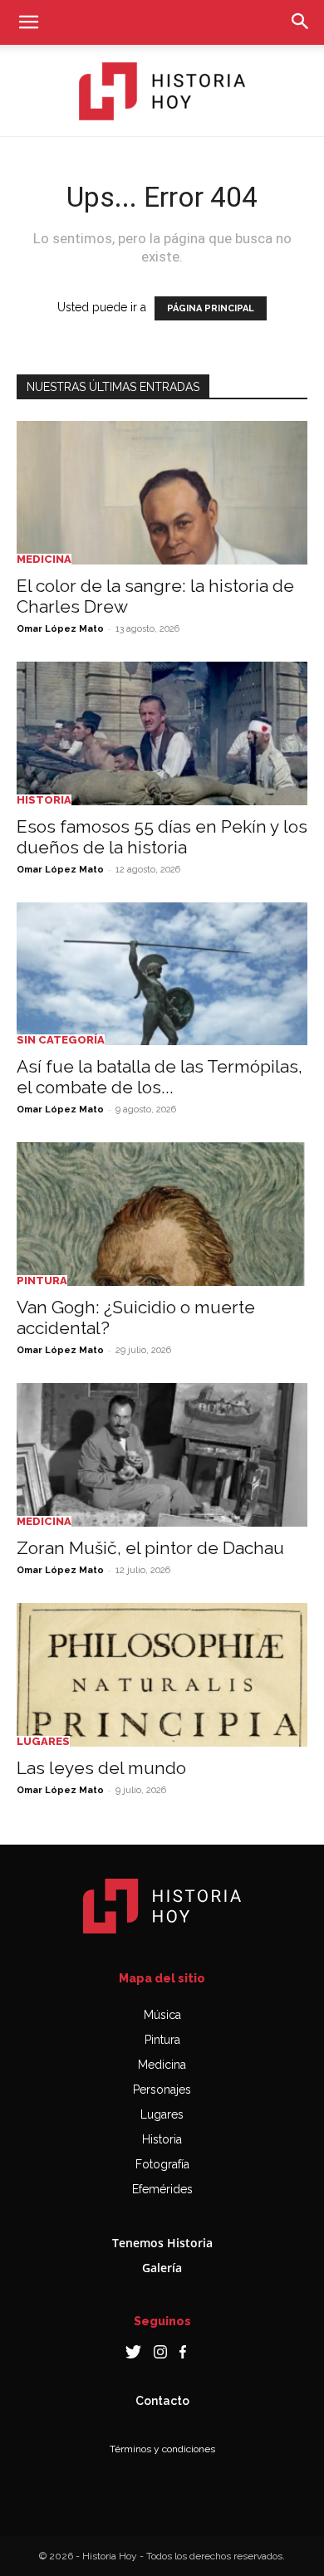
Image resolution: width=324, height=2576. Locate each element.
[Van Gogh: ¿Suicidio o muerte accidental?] (162, 1214)
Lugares (43, 1741)
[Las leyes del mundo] (162, 1675)
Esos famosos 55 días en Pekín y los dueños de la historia (162, 837)
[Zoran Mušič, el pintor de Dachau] (162, 1455)
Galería (162, 2268)
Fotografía (162, 2164)
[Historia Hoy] (162, 91)
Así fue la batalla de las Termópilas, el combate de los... (160, 1077)
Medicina (44, 559)
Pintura (42, 1281)
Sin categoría (61, 1040)
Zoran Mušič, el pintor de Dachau (150, 1548)
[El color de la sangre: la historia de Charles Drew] (162, 493)
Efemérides (162, 2189)
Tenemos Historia (162, 2243)
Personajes (162, 2090)
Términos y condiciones (162, 2449)
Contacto (162, 2401)
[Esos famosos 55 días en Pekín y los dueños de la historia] (162, 733)
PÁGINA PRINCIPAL (211, 308)
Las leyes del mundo (101, 1768)
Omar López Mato (60, 629)
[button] (28, 22)
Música (162, 2015)
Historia (44, 800)
